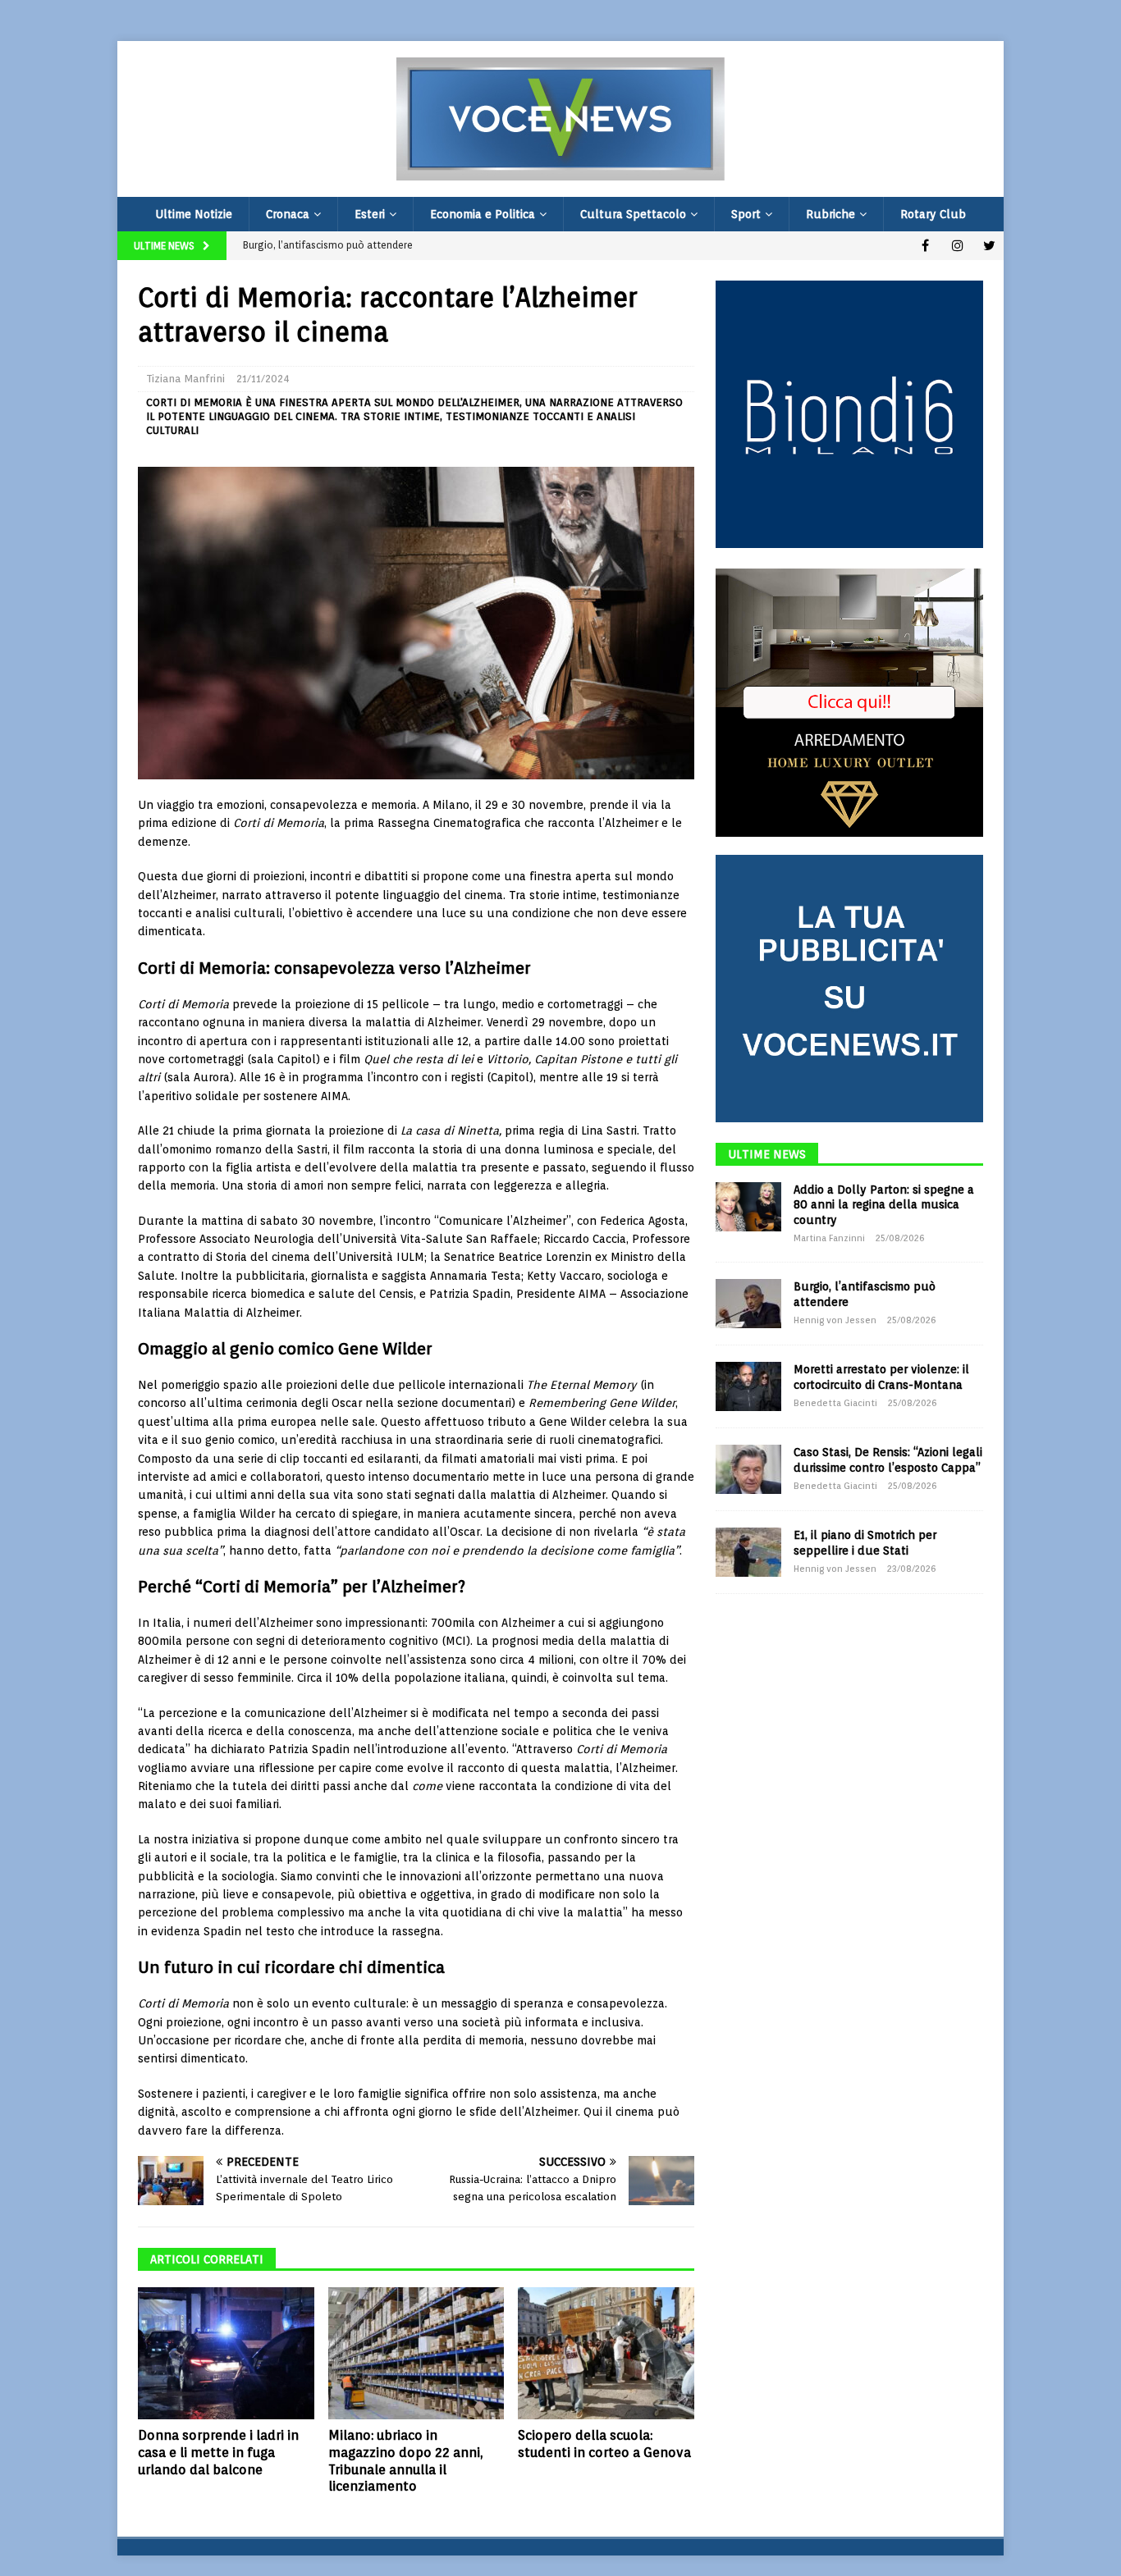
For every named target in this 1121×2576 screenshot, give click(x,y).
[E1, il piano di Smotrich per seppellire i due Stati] (748, 1552)
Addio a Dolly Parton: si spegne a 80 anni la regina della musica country (884, 1204)
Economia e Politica (483, 214)
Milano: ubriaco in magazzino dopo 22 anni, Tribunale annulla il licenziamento (405, 2461)
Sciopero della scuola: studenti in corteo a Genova (604, 2444)
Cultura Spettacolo (633, 214)
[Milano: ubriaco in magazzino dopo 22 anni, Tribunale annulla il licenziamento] (416, 2353)
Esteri (370, 214)
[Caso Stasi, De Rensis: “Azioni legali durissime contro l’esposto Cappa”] (748, 1469)
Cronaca (288, 214)
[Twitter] (989, 246)
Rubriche (830, 214)
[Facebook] (925, 246)
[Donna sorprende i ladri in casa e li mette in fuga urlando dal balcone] (226, 2353)
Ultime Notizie (194, 214)
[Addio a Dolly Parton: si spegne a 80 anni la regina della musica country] (748, 1207)
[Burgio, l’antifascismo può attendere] (748, 1304)
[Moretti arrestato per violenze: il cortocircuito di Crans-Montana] (748, 1386)
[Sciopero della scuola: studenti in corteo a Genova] (606, 2353)
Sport (746, 214)
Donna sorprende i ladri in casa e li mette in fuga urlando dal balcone (218, 2453)
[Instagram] (957, 246)
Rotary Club (933, 214)
